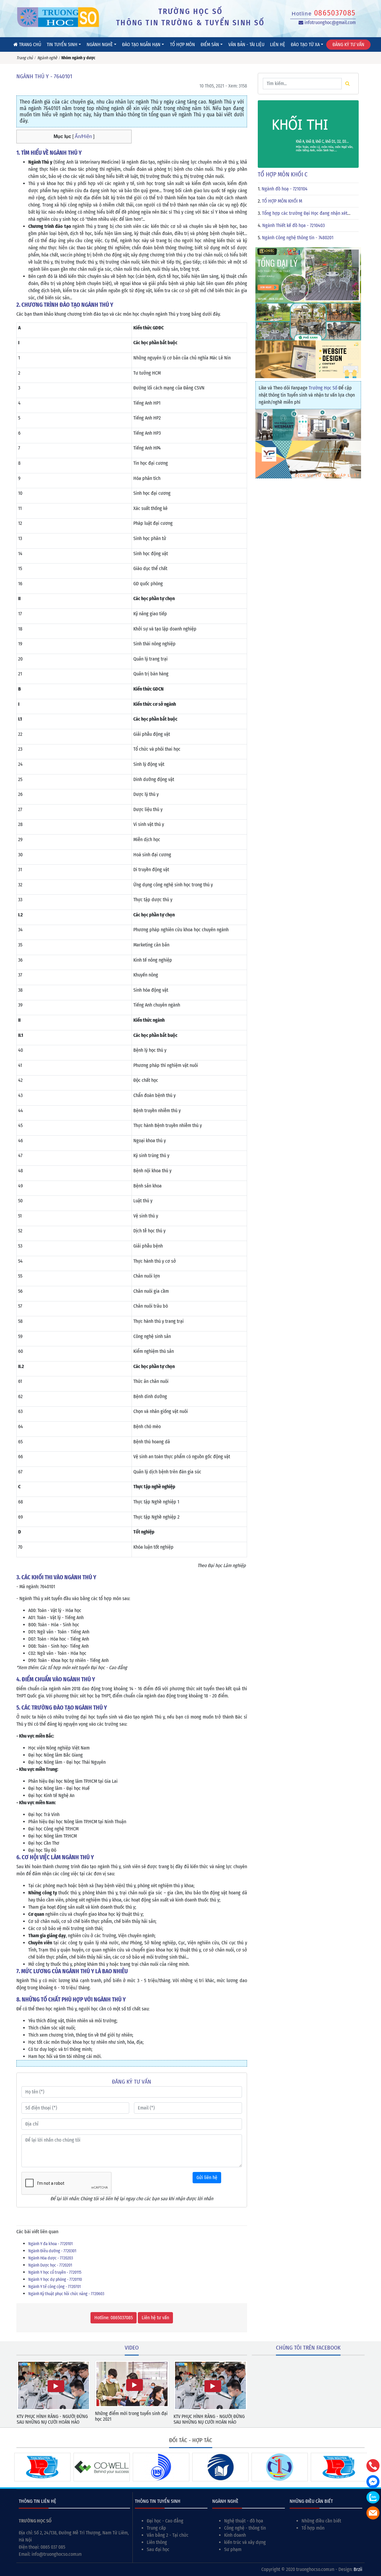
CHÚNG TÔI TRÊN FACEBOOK (308, 2348)
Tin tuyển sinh (62, 44)
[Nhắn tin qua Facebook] (373, 2482)
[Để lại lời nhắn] (373, 2513)
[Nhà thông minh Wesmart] (308, 424)
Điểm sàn (210, 44)
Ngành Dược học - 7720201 (50, 2265)
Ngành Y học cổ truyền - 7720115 (55, 2272)
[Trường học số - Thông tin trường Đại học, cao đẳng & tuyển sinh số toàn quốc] (58, 17)
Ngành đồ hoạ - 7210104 (285, 189)
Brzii (358, 2569)
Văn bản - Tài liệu (246, 44)
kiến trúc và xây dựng (245, 2542)
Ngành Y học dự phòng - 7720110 (55, 2280)
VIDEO (132, 2348)
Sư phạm (233, 2549)
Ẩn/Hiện (83, 136)
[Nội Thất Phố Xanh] (308, 321)
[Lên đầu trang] (374, 2543)
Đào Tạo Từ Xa (305, 44)
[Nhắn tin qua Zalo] (373, 2497)
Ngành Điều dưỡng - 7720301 (52, 2251)
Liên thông (157, 2542)
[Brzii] (308, 359)
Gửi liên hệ (207, 2177)
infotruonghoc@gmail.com (330, 22)
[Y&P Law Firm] (308, 459)
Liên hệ (278, 44)
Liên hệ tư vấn (155, 2318)
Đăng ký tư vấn (348, 44)
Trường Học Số (323, 388)
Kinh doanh (235, 2535)
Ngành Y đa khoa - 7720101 (50, 2244)
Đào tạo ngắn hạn (141, 44)
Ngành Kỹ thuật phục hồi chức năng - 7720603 (66, 2294)
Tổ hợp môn (182, 44)
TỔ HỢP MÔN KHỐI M (282, 201)
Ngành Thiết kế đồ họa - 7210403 (293, 225)
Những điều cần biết (321, 2521)
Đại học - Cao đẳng (165, 2521)
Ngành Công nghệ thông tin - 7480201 (298, 238)
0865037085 (335, 13)
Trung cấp (156, 2528)
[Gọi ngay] (373, 2466)
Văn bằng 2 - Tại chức (168, 2535)
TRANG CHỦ (29, 44)
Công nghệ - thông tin (245, 2528)
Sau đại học (158, 2549)
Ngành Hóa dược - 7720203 (51, 2258)
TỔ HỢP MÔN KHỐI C (283, 174)
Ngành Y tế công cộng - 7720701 (54, 2287)
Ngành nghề (100, 44)
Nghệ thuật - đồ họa (244, 2521)
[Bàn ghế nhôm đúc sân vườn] (308, 274)
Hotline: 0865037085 (114, 2318)
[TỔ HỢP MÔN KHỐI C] (308, 134)
